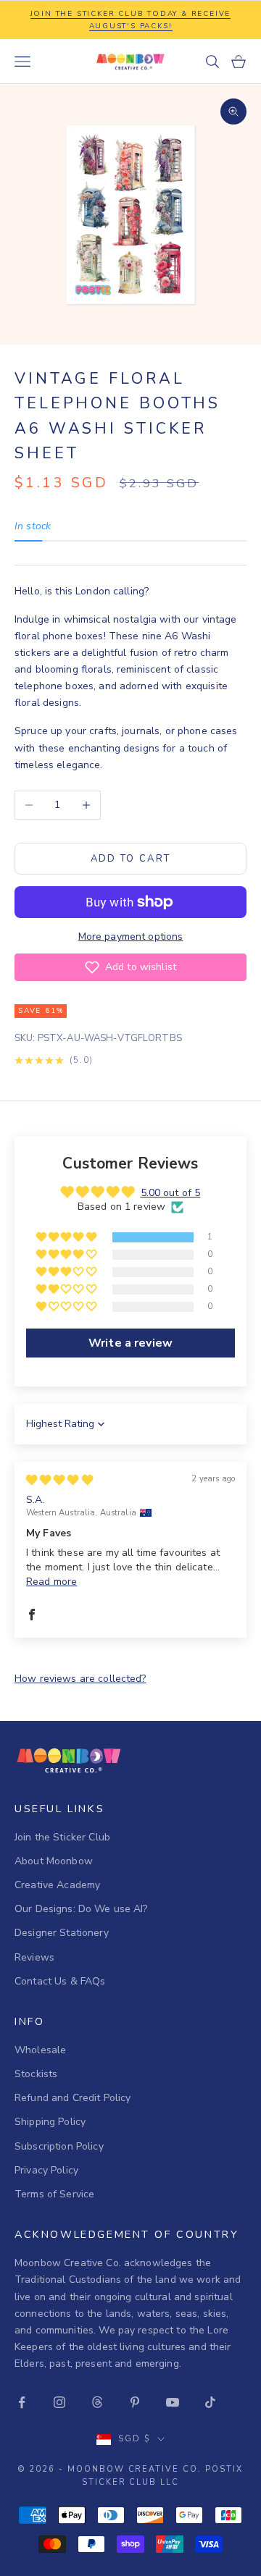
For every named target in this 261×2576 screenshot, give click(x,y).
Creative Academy (57, 1885)
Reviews (34, 1957)
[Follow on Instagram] (59, 2402)
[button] (130, 967)
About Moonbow (54, 1861)
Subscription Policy (59, 2146)
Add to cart (131, 859)
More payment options (131, 936)
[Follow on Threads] (97, 2402)
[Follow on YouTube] (173, 2402)
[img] (59, 1480)
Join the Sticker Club (62, 1837)
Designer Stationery (62, 1933)
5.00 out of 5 (171, 1193)
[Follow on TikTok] (210, 2402)
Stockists (36, 2074)
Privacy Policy (46, 2170)
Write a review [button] (130, 1343)
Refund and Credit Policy (72, 2098)
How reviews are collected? (80, 1679)
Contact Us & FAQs (60, 1981)
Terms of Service (54, 2194)
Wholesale (40, 2050)
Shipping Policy (50, 2122)
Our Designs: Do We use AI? (81, 1909)
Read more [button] (51, 1582)
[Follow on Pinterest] (135, 2402)
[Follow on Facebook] (22, 2402)
